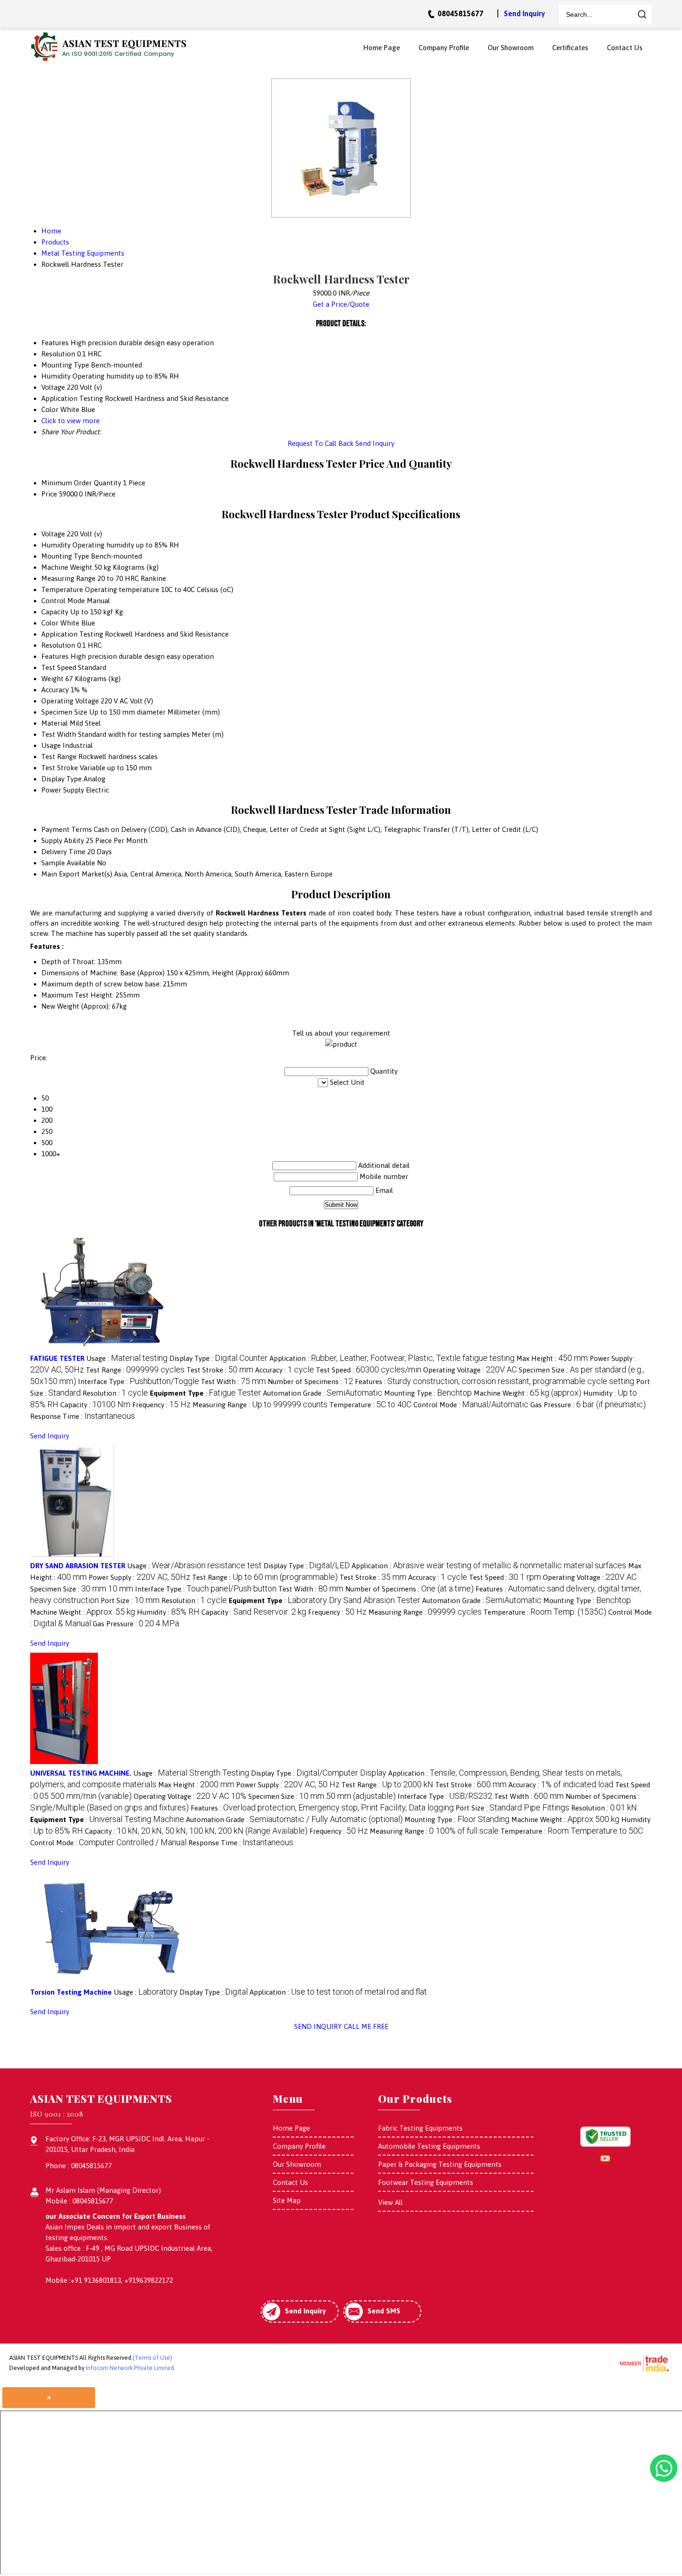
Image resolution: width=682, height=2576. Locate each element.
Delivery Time (63, 852)
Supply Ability (63, 840)
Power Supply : (139, 1577)
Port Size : (130, 1600)
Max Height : (552, 1358)
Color (50, 623)
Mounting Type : (428, 1393)
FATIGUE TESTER (57, 1358)
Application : (392, 1358)
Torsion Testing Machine (71, 1992)
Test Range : (135, 1370)
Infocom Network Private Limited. (131, 2368)
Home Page (382, 48)
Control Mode (63, 601)
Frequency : (161, 1405)
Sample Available (68, 863)
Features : (495, 1381)
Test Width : (233, 1381)
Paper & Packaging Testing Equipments (440, 2164)
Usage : (127, 1358)
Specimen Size (64, 712)
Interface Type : (138, 1381)
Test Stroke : (220, 1370)
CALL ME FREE (366, 2026)
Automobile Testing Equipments (429, 2146)
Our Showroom (511, 48)
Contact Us (625, 48)
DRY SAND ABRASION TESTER (78, 1566)
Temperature (62, 589)
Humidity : (168, 1612)
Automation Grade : (323, 1393)
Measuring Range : (260, 1405)
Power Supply (63, 790)
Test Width (59, 734)
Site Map (287, 2200)
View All (390, 2202)
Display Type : (219, 1358)
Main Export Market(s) (77, 874)
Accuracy (55, 690)
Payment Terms (67, 829)
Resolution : (115, 1393)
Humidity (56, 545)
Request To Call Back (321, 443)
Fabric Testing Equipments (420, 2128)
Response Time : (83, 1416)
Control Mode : (471, 1405)
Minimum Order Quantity (81, 483)
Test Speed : (369, 1370)
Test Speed (59, 667)
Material (55, 723)
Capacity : (95, 1405)
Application (59, 634)
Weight (52, 679)
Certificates (570, 48)
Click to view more (71, 421)
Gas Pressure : (588, 1405)
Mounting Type (65, 556)
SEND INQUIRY (318, 2026)
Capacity (55, 612)
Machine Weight (67, 567)
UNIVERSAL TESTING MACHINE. (81, 1773)
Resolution (58, 645)
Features (55, 656)
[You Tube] (605, 2163)
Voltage (53, 534)
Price (49, 494)
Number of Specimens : (310, 1381)
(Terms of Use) (152, 2358)
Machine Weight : (528, 1393)
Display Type (61, 779)
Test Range (59, 757)
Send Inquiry (524, 13)
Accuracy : (285, 1370)
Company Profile (444, 48)
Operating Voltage (70, 701)
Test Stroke (60, 768)
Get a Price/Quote (341, 304)
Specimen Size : (82, 1589)
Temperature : (370, 1405)
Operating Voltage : (470, 1370)
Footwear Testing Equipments (426, 2182)
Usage (51, 745)
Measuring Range (68, 578)
